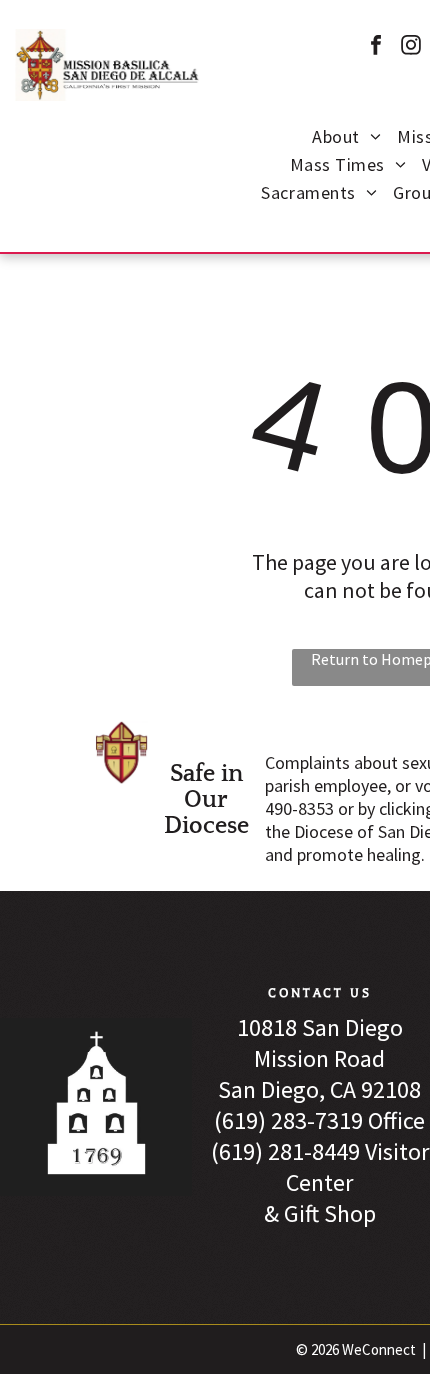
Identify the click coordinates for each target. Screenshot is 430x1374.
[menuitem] (346, 139)
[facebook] (376, 47)
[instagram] (411, 47)
